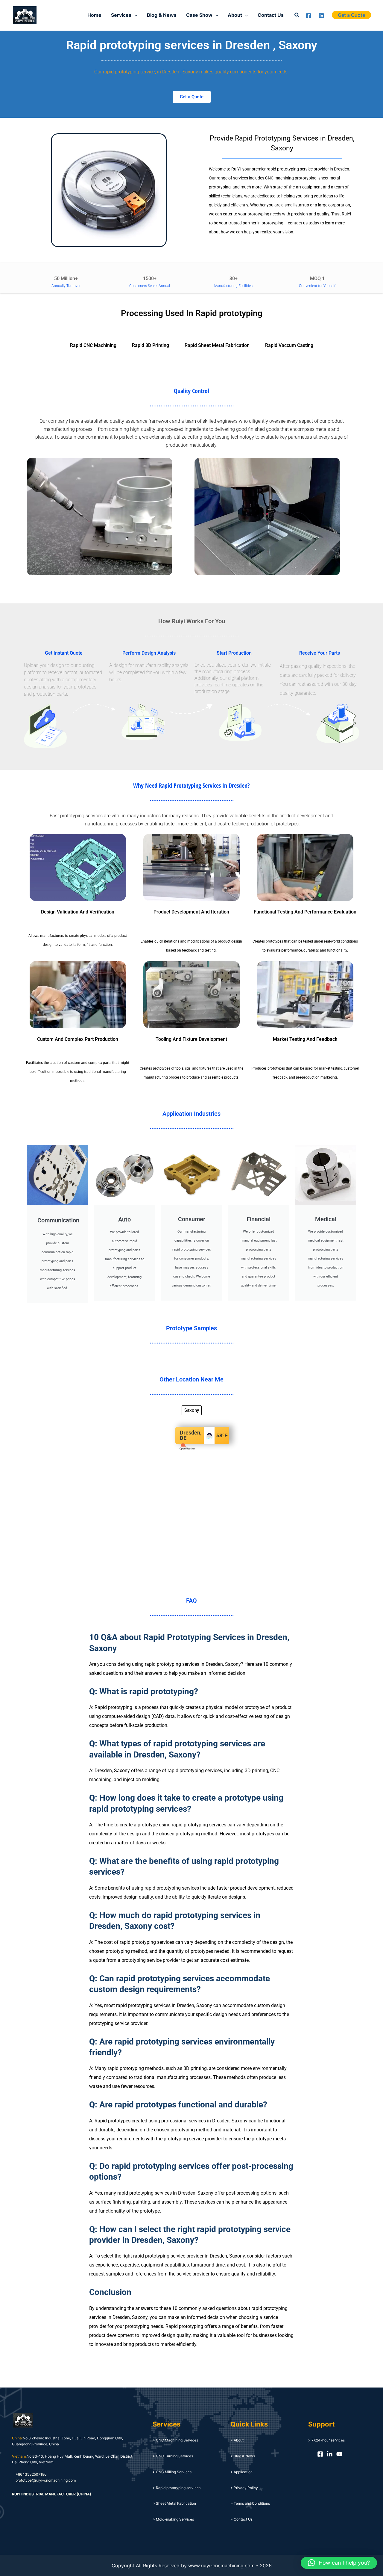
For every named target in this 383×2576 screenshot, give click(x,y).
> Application (241, 2472)
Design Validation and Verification (78, 912)
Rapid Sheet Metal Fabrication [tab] (217, 345)
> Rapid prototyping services (177, 2488)
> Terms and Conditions (250, 2503)
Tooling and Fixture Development (191, 1039)
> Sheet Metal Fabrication (174, 2503)
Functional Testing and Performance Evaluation (305, 912)
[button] (297, 15)
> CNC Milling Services (172, 2472)
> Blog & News (243, 2456)
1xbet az (49, 15)
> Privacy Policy (244, 2488)
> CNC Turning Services (173, 2456)
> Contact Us (241, 2519)
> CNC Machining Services (175, 2440)
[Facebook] (308, 16)
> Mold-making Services (173, 2519)
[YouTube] (339, 2454)
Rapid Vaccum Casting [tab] (289, 345)
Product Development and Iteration (191, 912)
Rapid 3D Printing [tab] (151, 345)
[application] (134, 15)
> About (237, 2440)
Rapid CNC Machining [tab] (93, 345)
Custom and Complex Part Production (78, 1039)
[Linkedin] (321, 16)
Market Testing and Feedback (305, 1039)
